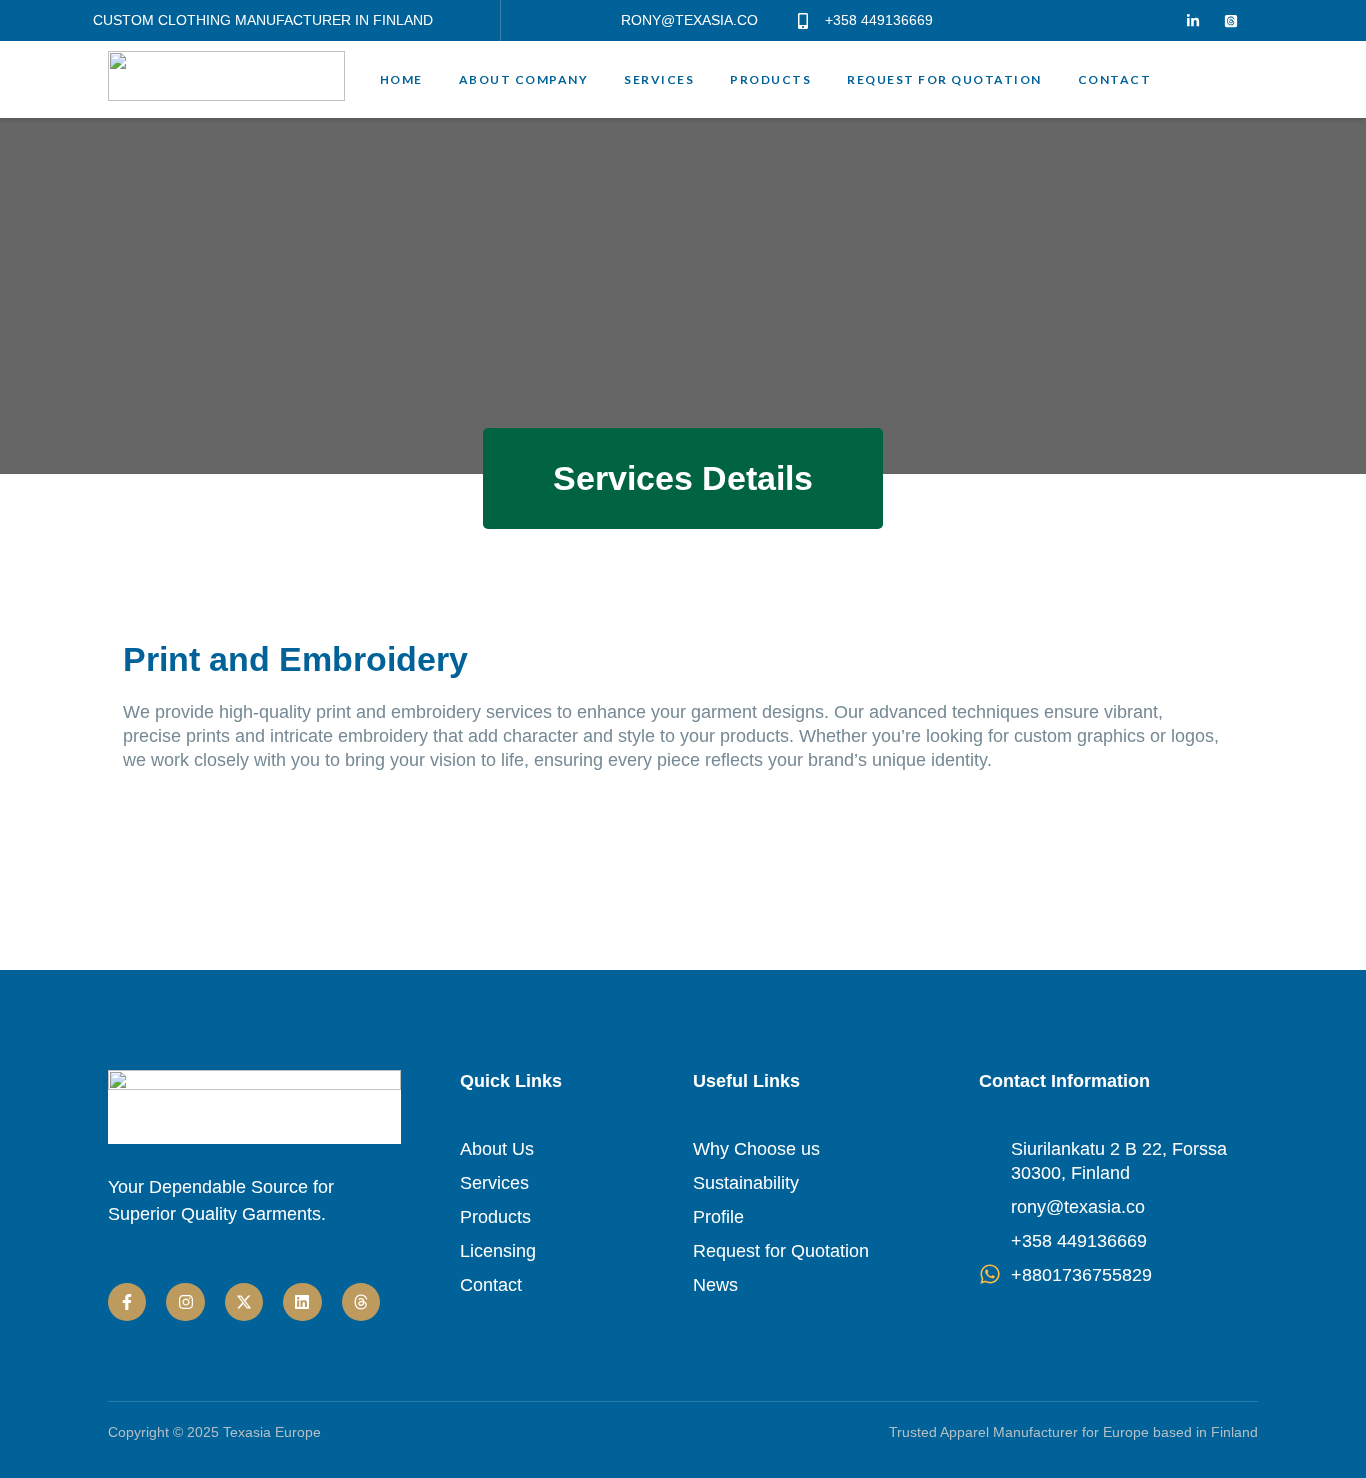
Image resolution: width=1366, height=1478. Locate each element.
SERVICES (659, 80)
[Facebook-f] (127, 1302)
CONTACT (1115, 80)
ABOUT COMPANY (524, 80)
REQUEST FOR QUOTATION (944, 80)
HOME (401, 80)
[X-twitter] (244, 1302)
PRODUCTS (770, 80)
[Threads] (361, 1302)
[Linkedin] (302, 1302)
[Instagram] (185, 1302)
